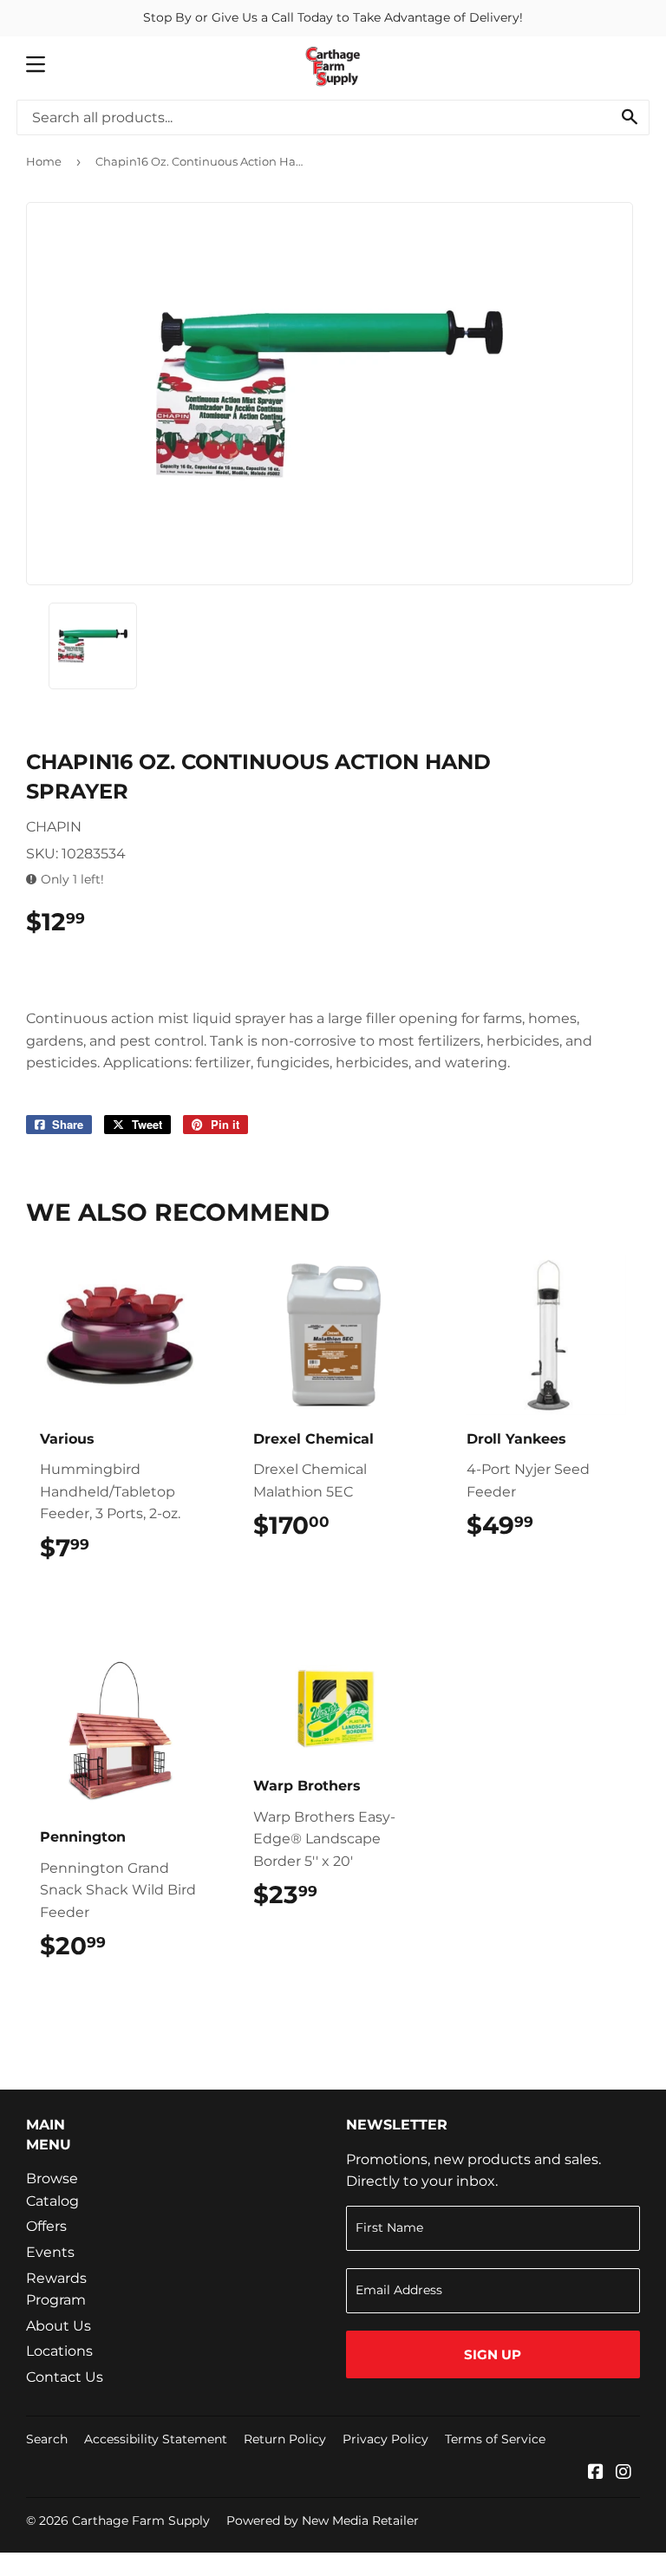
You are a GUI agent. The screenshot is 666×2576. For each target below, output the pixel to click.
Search (47, 2439)
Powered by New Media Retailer (323, 2521)
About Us (59, 2326)
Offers (46, 2226)
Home (44, 161)
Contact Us (65, 2377)
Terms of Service (495, 2439)
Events (50, 2252)
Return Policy (285, 2439)
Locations (59, 2351)
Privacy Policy (385, 2439)
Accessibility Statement (156, 2439)
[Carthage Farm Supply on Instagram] (624, 2473)
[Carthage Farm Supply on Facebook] (596, 2473)
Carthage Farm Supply (141, 2521)
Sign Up (493, 2354)
